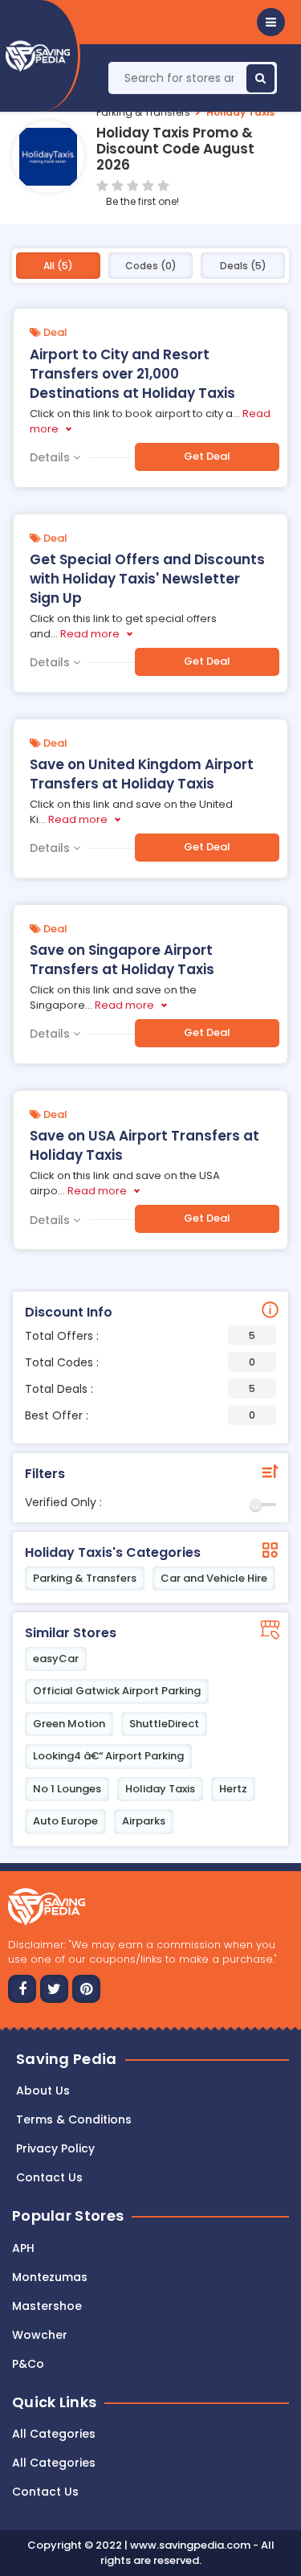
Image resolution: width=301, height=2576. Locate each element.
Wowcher (40, 2335)
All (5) (58, 266)
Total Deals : (140, 1389)
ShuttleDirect (164, 1724)
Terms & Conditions (74, 2119)
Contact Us (45, 2492)
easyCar (56, 1659)
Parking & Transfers (143, 112)
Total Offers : (140, 1336)
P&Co (28, 2364)
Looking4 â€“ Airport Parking (108, 1756)
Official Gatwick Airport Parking (117, 1691)
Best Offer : (140, 1415)
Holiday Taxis (240, 112)
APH (23, 2248)
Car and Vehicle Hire (214, 1578)
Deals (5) (243, 266)
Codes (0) (151, 266)
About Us (43, 2091)
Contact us (49, 2177)
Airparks (144, 1821)
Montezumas (50, 2277)
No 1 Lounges (67, 1789)
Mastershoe (47, 2306)
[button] (271, 22)
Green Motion (69, 1724)
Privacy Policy (55, 2148)
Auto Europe (65, 1821)
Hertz (233, 1789)
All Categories (54, 2434)
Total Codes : (140, 1362)
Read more (90, 634)
